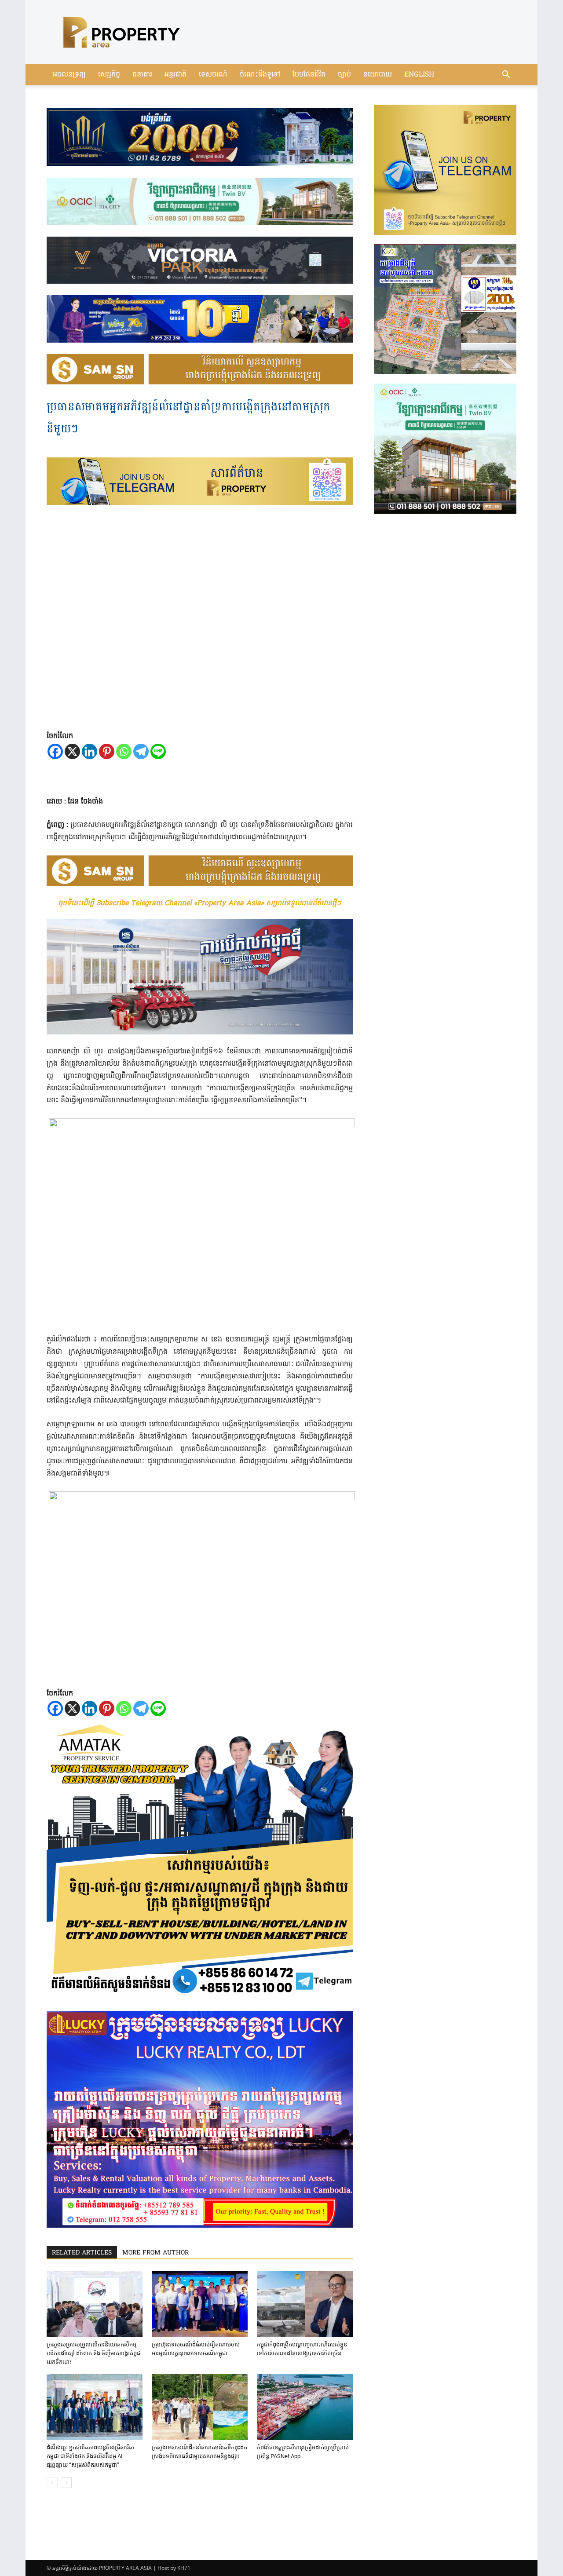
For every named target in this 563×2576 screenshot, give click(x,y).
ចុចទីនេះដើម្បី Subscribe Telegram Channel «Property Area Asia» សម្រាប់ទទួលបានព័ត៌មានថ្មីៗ (200, 903)
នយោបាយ (378, 75)
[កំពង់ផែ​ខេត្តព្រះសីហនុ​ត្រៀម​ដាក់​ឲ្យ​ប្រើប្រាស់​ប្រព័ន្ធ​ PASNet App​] (305, 2407)
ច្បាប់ (344, 75)
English (419, 75)
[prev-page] (52, 2483)
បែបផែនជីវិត (309, 75)
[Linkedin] (90, 751)
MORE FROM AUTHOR (155, 2253)
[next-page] (66, 2483)
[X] (72, 751)
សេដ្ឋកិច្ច (109, 75)
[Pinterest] (107, 751)
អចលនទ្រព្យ (69, 75)
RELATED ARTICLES (82, 2253)
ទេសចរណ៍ (213, 75)
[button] (506, 75)
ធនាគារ (142, 75)
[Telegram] (141, 751)
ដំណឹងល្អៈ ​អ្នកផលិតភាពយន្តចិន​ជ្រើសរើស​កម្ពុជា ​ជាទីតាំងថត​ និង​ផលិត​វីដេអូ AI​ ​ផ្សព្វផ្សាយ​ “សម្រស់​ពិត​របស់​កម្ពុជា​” (90, 2456)
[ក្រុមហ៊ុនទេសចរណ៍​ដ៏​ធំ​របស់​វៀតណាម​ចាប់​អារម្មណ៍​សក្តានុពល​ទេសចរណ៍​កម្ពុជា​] (200, 2304)
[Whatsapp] (124, 751)
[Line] (158, 751)
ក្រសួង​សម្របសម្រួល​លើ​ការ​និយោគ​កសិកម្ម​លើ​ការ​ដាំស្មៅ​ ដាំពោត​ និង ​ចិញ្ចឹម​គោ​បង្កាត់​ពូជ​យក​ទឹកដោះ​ (93, 2353)
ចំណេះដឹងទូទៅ (260, 75)
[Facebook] (55, 751)
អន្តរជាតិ (175, 75)
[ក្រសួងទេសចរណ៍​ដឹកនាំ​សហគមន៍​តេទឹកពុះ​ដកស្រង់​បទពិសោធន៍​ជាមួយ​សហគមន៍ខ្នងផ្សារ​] (200, 2407)
